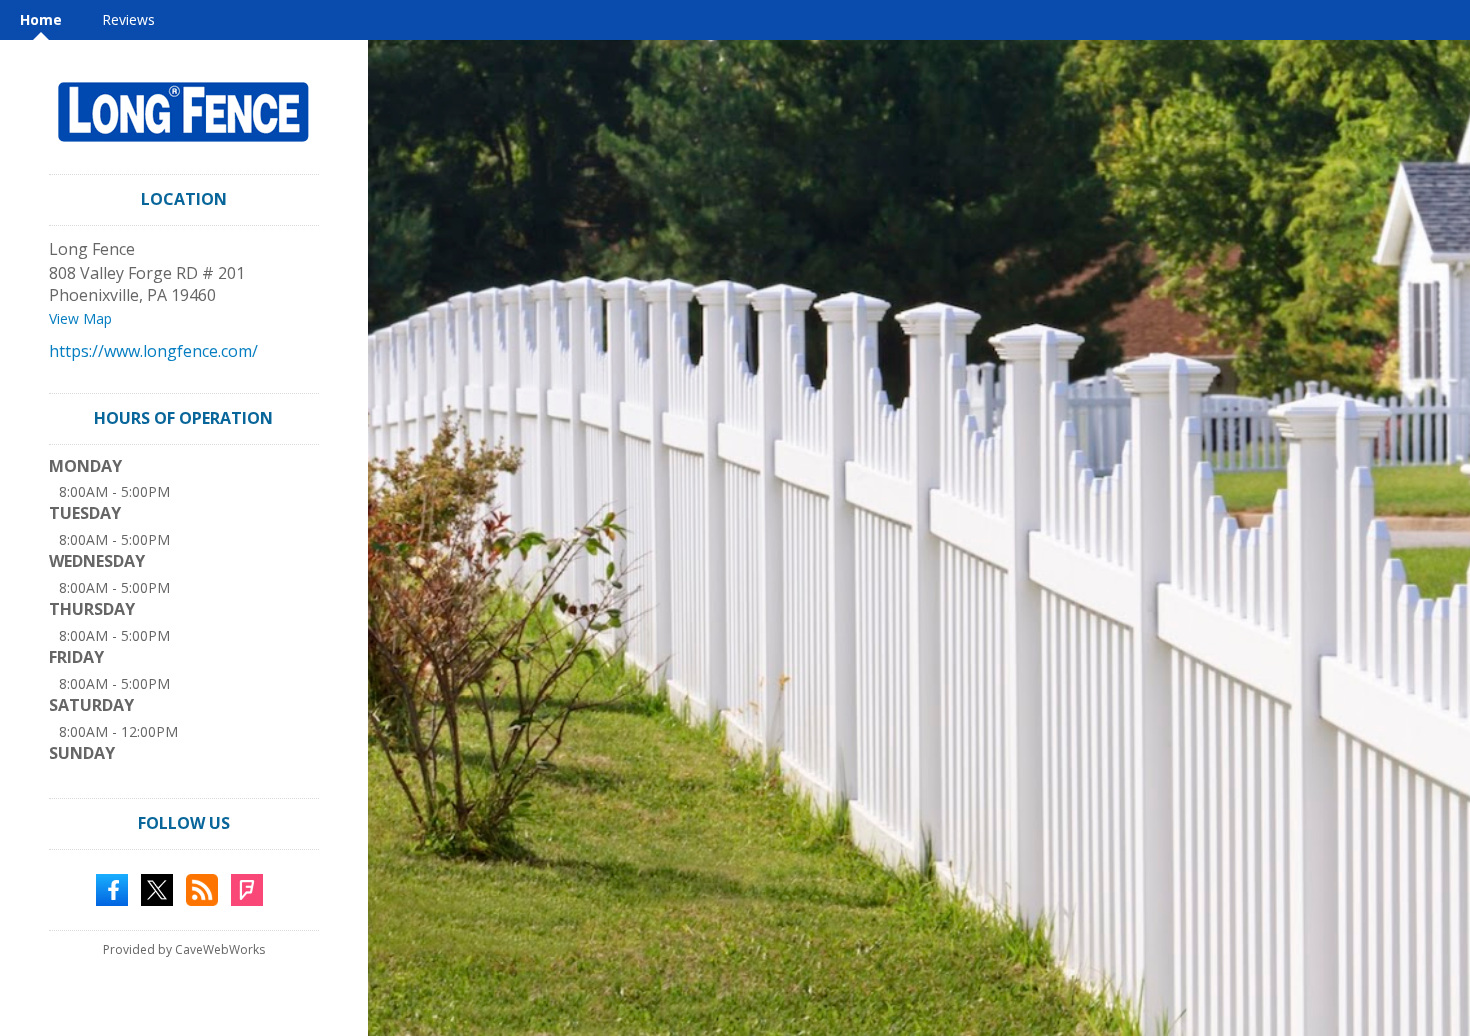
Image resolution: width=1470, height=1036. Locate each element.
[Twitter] (157, 888)
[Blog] (202, 888)
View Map (80, 318)
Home (41, 19)
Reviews (128, 19)
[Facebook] (112, 888)
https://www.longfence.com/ (153, 351)
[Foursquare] (247, 888)
